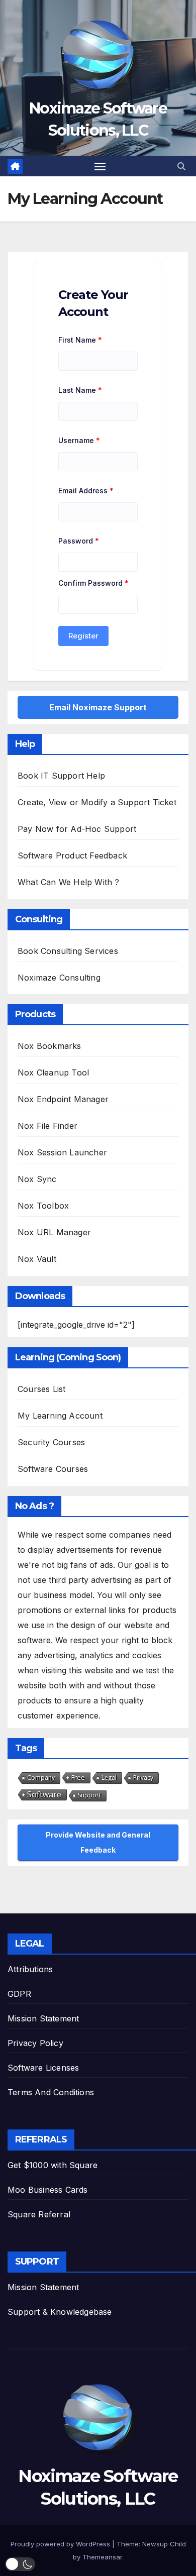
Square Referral (39, 2214)
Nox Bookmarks (50, 1046)
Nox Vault (37, 1259)
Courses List (41, 1389)
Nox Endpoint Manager (63, 1099)
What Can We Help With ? (69, 882)
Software (44, 1794)
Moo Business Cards (48, 2190)
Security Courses (51, 1442)
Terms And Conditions (51, 2092)
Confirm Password (93, 583)
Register (83, 636)
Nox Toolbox (43, 1206)
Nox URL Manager (54, 1232)
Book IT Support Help (61, 776)
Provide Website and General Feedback (98, 1842)
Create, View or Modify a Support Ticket (97, 802)
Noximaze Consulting (59, 978)
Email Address (86, 491)
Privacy (143, 1778)
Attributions (30, 1969)
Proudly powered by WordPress (61, 2544)
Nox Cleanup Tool (53, 1072)
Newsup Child (164, 2544)
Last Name (80, 390)
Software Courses (53, 1469)
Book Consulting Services (68, 951)
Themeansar (102, 2557)
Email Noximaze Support (98, 707)
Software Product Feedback (72, 855)
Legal (109, 1778)
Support (89, 1795)
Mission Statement (43, 2018)
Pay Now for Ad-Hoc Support (77, 829)
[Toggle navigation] (100, 166)
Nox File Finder (47, 1126)
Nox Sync (37, 1179)
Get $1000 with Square (53, 2165)
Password (79, 541)
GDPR (19, 1994)
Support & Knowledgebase (60, 2312)
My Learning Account (60, 1416)
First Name (80, 340)
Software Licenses (43, 2068)
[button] (181, 166)
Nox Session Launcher (62, 1152)
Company (41, 1778)
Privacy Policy (35, 2043)
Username (79, 440)
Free (78, 1777)
